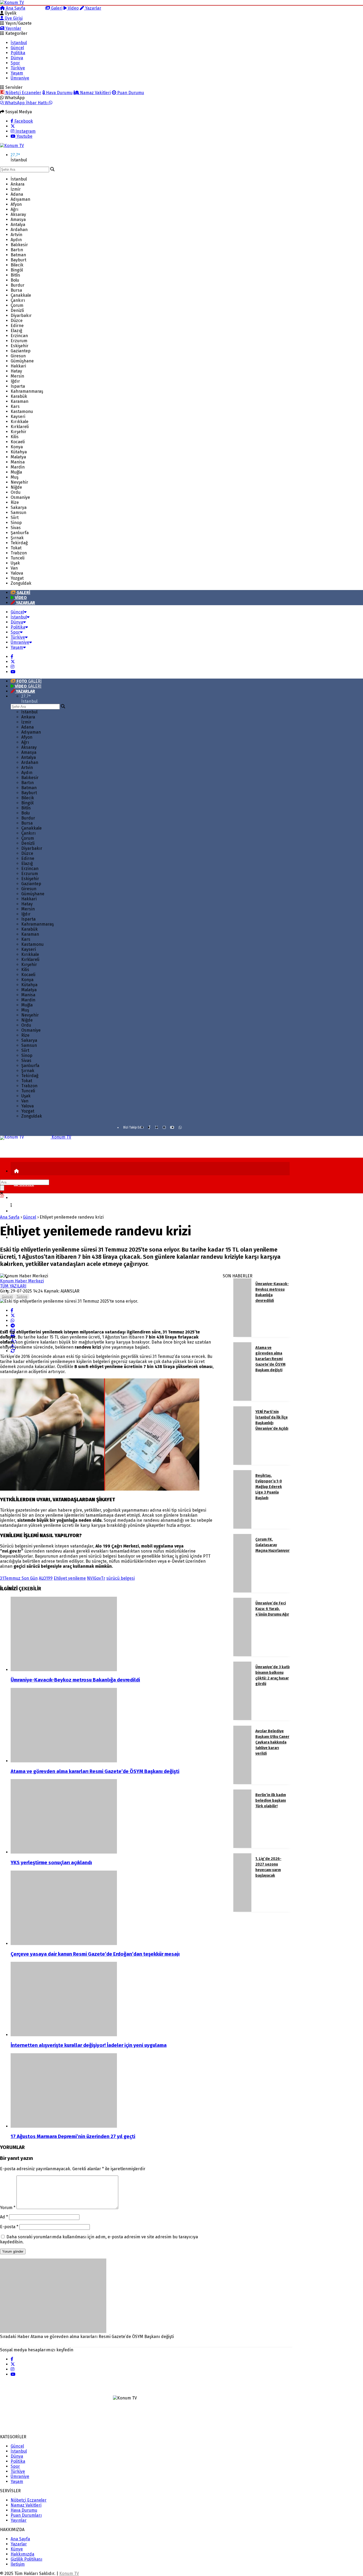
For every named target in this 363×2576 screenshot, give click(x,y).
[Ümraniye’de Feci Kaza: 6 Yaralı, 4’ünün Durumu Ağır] (242, 1655)
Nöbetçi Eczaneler (23, 93)
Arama (37, 8)
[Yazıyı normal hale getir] (13, 1351)
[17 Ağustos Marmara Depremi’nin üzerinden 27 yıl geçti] (114, 2091)
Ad (4, 2217)
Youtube (24, 136)
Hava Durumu (59, 93)
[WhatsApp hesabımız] (180, 1127)
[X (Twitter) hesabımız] (13, 126)
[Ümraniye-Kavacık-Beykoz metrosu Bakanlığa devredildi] (114, 1634)
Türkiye (18, 68)
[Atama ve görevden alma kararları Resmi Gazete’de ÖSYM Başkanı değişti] (114, 1726)
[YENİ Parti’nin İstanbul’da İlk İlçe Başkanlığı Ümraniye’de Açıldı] (242, 1463)
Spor (15, 63)
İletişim (18, 2564)
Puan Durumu (130, 93)
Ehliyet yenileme (70, 1578)
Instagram (25, 131)
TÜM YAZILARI (13, 1286)
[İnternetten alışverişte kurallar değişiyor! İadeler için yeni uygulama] (114, 2000)
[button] (16, 1171)
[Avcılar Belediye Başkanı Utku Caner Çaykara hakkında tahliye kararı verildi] (242, 1783)
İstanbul (19, 43)
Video (73, 8)
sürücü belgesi (121, 1578)
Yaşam (17, 73)
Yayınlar (13, 28)
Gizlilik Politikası (26, 2559)
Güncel (17, 48)
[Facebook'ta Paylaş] (12, 1310)
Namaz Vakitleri (95, 93)
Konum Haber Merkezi (22, 1281)
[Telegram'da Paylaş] (13, 1326)
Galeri (56, 8)
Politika (18, 53)
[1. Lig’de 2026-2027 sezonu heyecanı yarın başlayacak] (242, 1910)
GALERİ (29, 681)
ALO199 (46, 1578)
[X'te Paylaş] (13, 1316)
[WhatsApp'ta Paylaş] (12, 1321)
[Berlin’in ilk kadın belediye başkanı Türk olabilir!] (242, 1847)
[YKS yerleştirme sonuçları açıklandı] (114, 1817)
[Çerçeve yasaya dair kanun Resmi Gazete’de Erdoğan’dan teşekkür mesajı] (114, 1908)
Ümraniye (20, 78)
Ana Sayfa (15, 8)
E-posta (9, 2227)
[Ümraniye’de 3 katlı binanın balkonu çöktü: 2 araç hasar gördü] (242, 1719)
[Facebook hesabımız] (12, 657)
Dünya (17, 58)
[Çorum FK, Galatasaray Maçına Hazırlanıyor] (242, 1591)
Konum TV (69, 2573)
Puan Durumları (26, 2515)
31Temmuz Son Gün (19, 1578)
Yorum (8, 2208)
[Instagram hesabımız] (12, 667)
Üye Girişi (13, 18)
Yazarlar (93, 8)
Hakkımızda (22, 2554)
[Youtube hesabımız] (13, 672)
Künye (17, 2549)
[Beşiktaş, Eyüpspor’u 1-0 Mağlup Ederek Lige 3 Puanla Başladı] (242, 1527)
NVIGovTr (96, 1578)
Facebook (23, 121)
